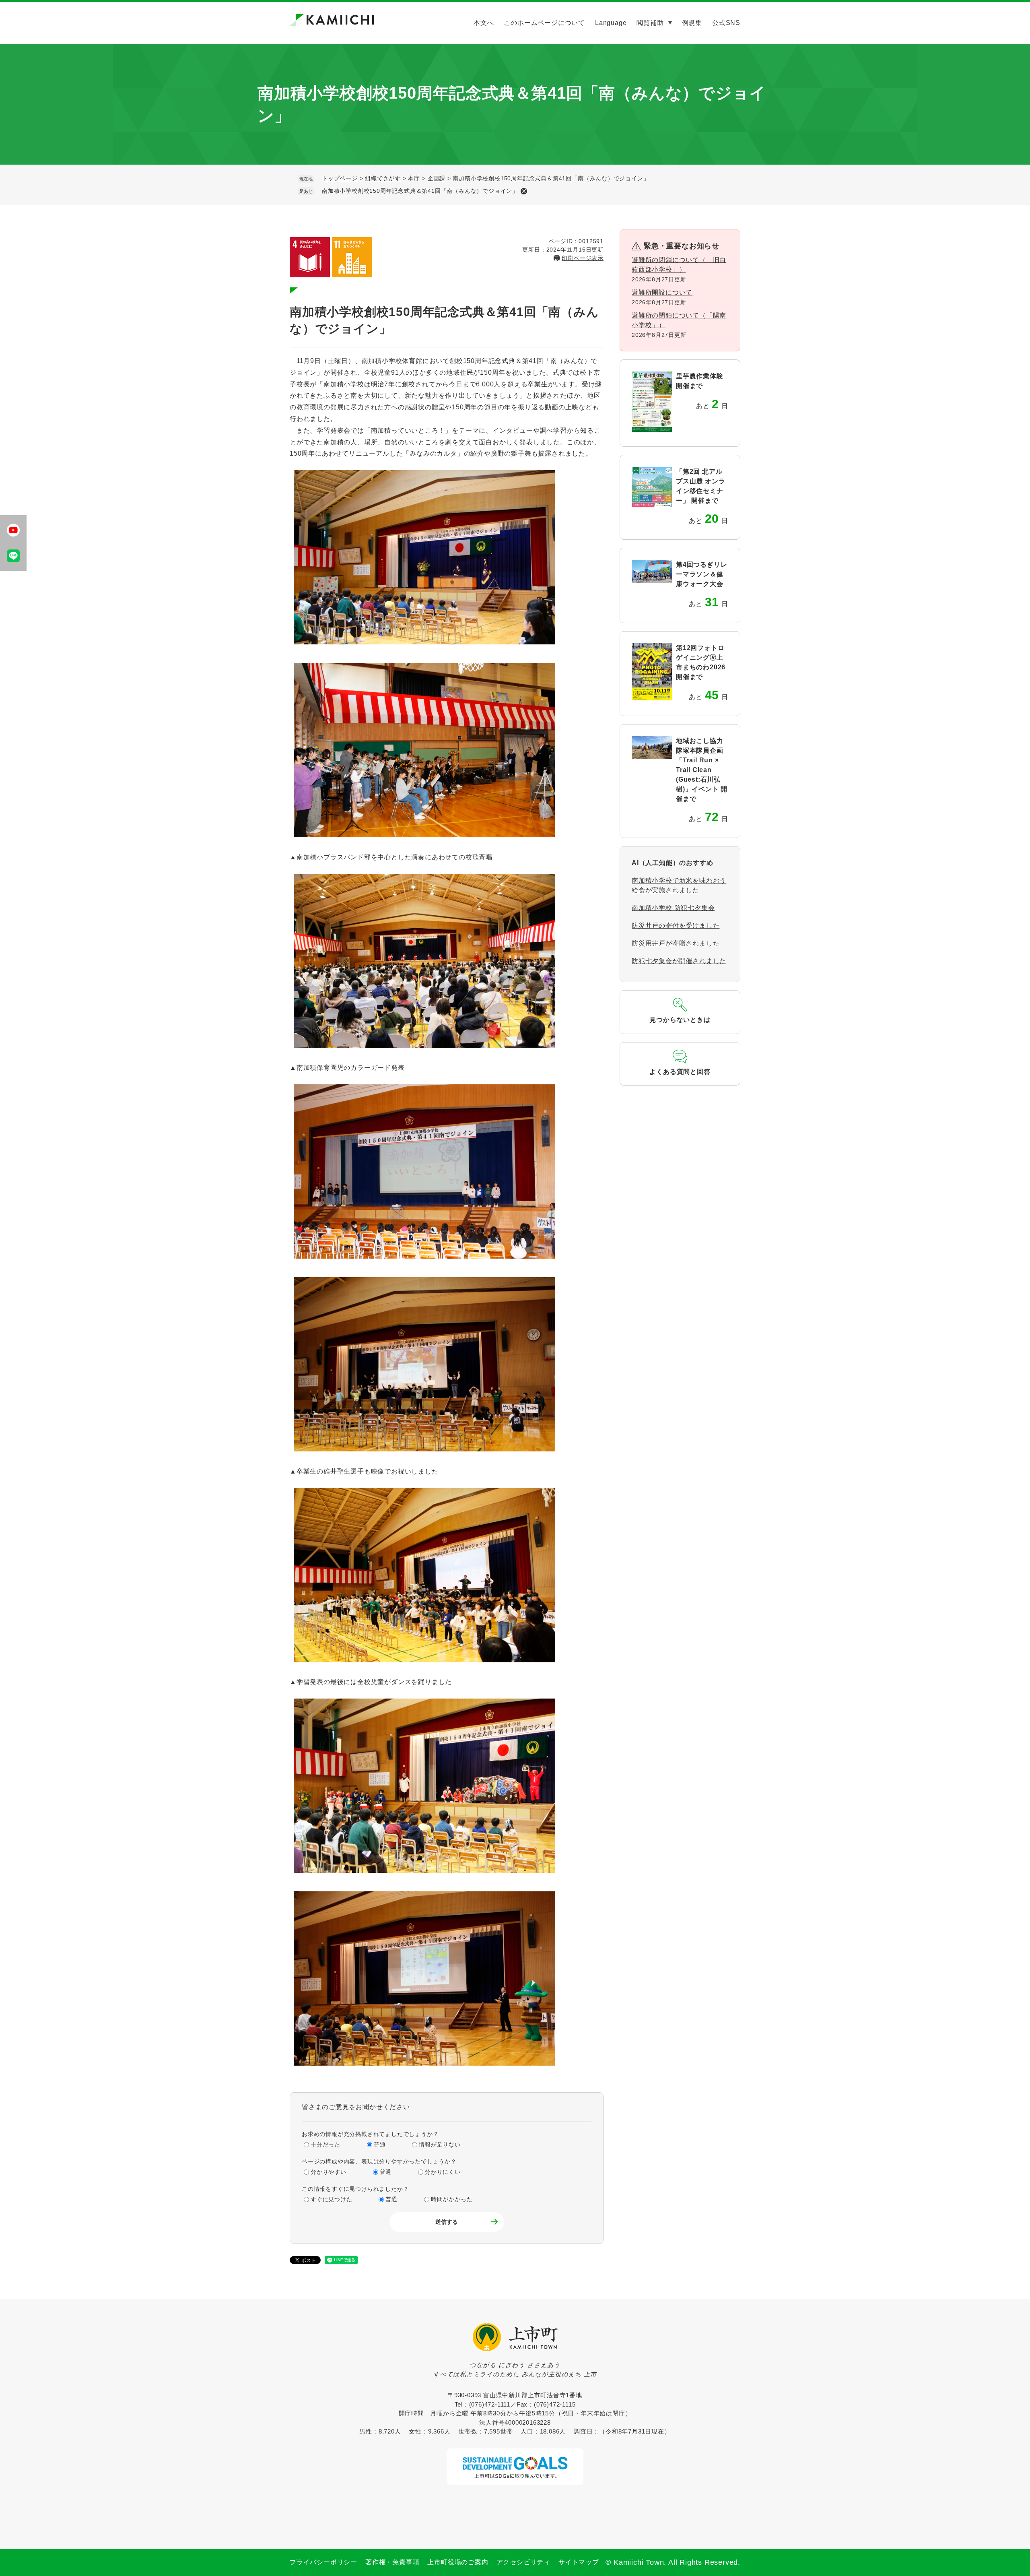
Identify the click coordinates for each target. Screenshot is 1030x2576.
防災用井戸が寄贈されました (676, 943)
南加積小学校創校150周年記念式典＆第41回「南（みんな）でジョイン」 (420, 191)
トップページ (340, 178)
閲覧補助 (650, 23)
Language (611, 23)
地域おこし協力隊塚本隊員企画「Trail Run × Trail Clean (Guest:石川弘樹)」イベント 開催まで (702, 770)
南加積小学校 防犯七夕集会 (673, 908)
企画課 (437, 178)
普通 (380, 2145)
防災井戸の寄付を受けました (676, 926)
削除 (524, 191)
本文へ (484, 23)
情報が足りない (440, 2145)
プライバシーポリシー (323, 2562)
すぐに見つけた (332, 2199)
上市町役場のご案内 (458, 2562)
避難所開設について (662, 292)
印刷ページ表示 (583, 258)
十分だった (325, 2145)
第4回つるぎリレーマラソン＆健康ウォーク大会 (701, 574)
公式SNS (726, 23)
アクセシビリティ (523, 2562)
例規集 (692, 23)
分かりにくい (443, 2172)
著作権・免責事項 (392, 2562)
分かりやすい (329, 2172)
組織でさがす (383, 178)
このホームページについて (544, 23)
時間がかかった (452, 2199)
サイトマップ (579, 2562)
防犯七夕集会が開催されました (679, 961)
